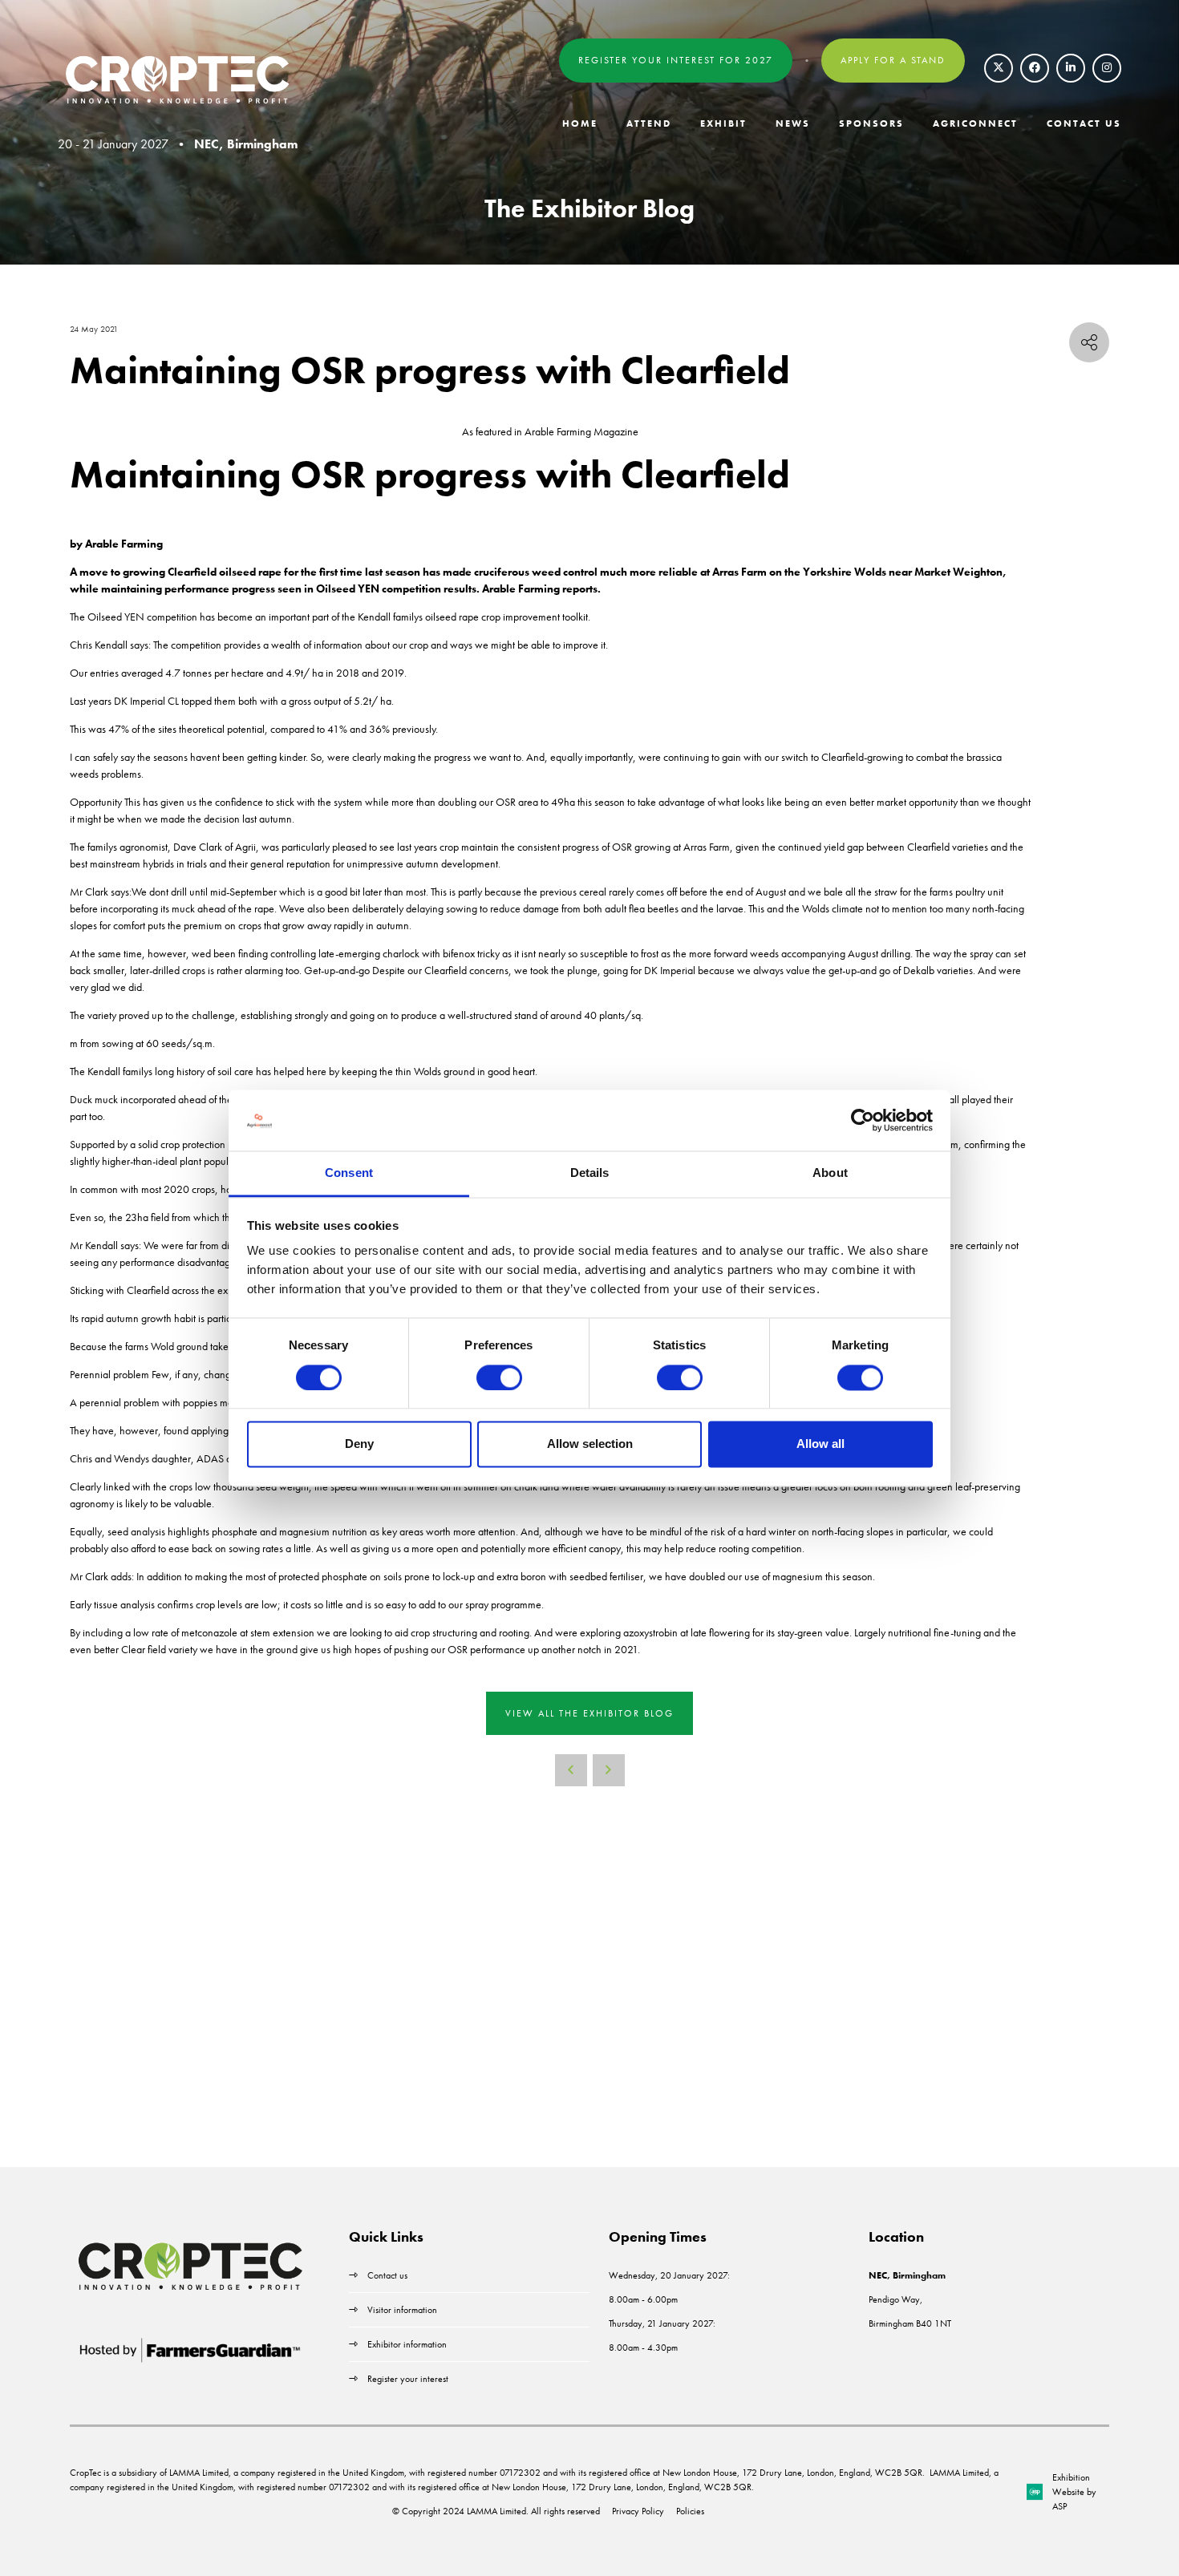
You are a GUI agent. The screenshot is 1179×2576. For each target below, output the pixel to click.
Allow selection (590, 1444)
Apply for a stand (893, 60)
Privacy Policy (638, 2511)
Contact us (387, 2275)
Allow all (820, 1444)
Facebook (1035, 68)
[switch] (499, 1377)
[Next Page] (609, 1770)
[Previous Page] (571, 1770)
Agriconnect (975, 123)
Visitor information (402, 2310)
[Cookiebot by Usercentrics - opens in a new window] (863, 1120)
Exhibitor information (407, 2344)
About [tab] (830, 1173)
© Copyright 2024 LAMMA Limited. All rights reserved (496, 2511)
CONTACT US (1084, 123)
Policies (690, 2511)
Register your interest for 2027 (676, 60)
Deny (359, 1444)
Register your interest (409, 2379)
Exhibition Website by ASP (1074, 2492)
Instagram (1107, 68)
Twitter (999, 68)
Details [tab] (590, 1173)
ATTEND (649, 123)
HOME (580, 123)
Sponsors (871, 123)
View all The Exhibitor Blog (589, 1713)
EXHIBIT (723, 123)
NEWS (793, 123)
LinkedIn (1071, 68)
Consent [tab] (349, 1173)
